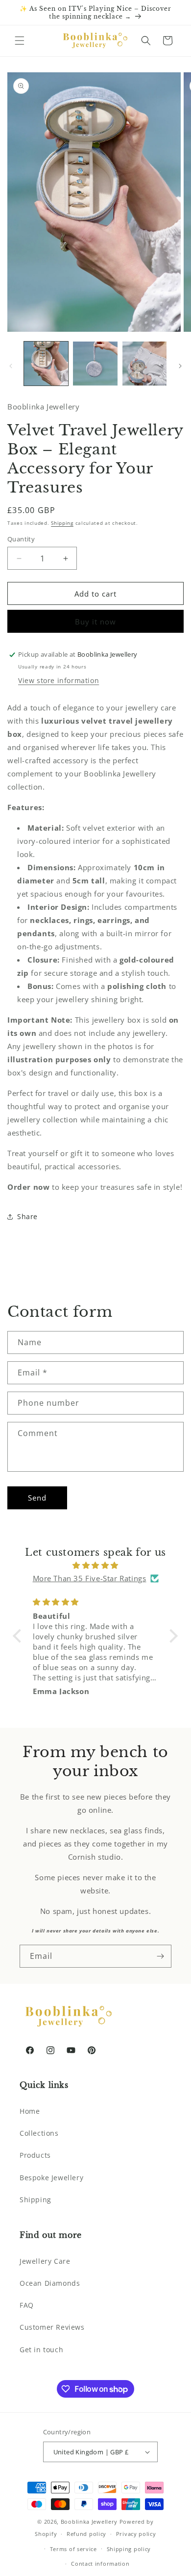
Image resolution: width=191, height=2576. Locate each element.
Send (37, 1498)
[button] (20, 41)
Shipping (62, 523)
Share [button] (27, 1216)
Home (30, 2111)
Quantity (21, 539)
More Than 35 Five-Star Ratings (90, 1578)
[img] (95, 1565)
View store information (59, 680)
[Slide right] (180, 366)
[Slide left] (11, 366)
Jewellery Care (45, 2261)
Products (35, 2155)
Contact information (100, 2564)
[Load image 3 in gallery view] (144, 364)
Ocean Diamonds (50, 2283)
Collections (39, 2133)
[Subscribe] (160, 1956)
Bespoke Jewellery (51, 2178)
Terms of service (73, 2549)
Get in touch (41, 2350)
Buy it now (95, 622)
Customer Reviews (52, 2327)
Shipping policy (129, 2549)
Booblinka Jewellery (90, 2522)
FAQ (27, 2305)
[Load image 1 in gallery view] (46, 364)
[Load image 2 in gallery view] (95, 364)
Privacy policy (136, 2534)
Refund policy (86, 2534)
